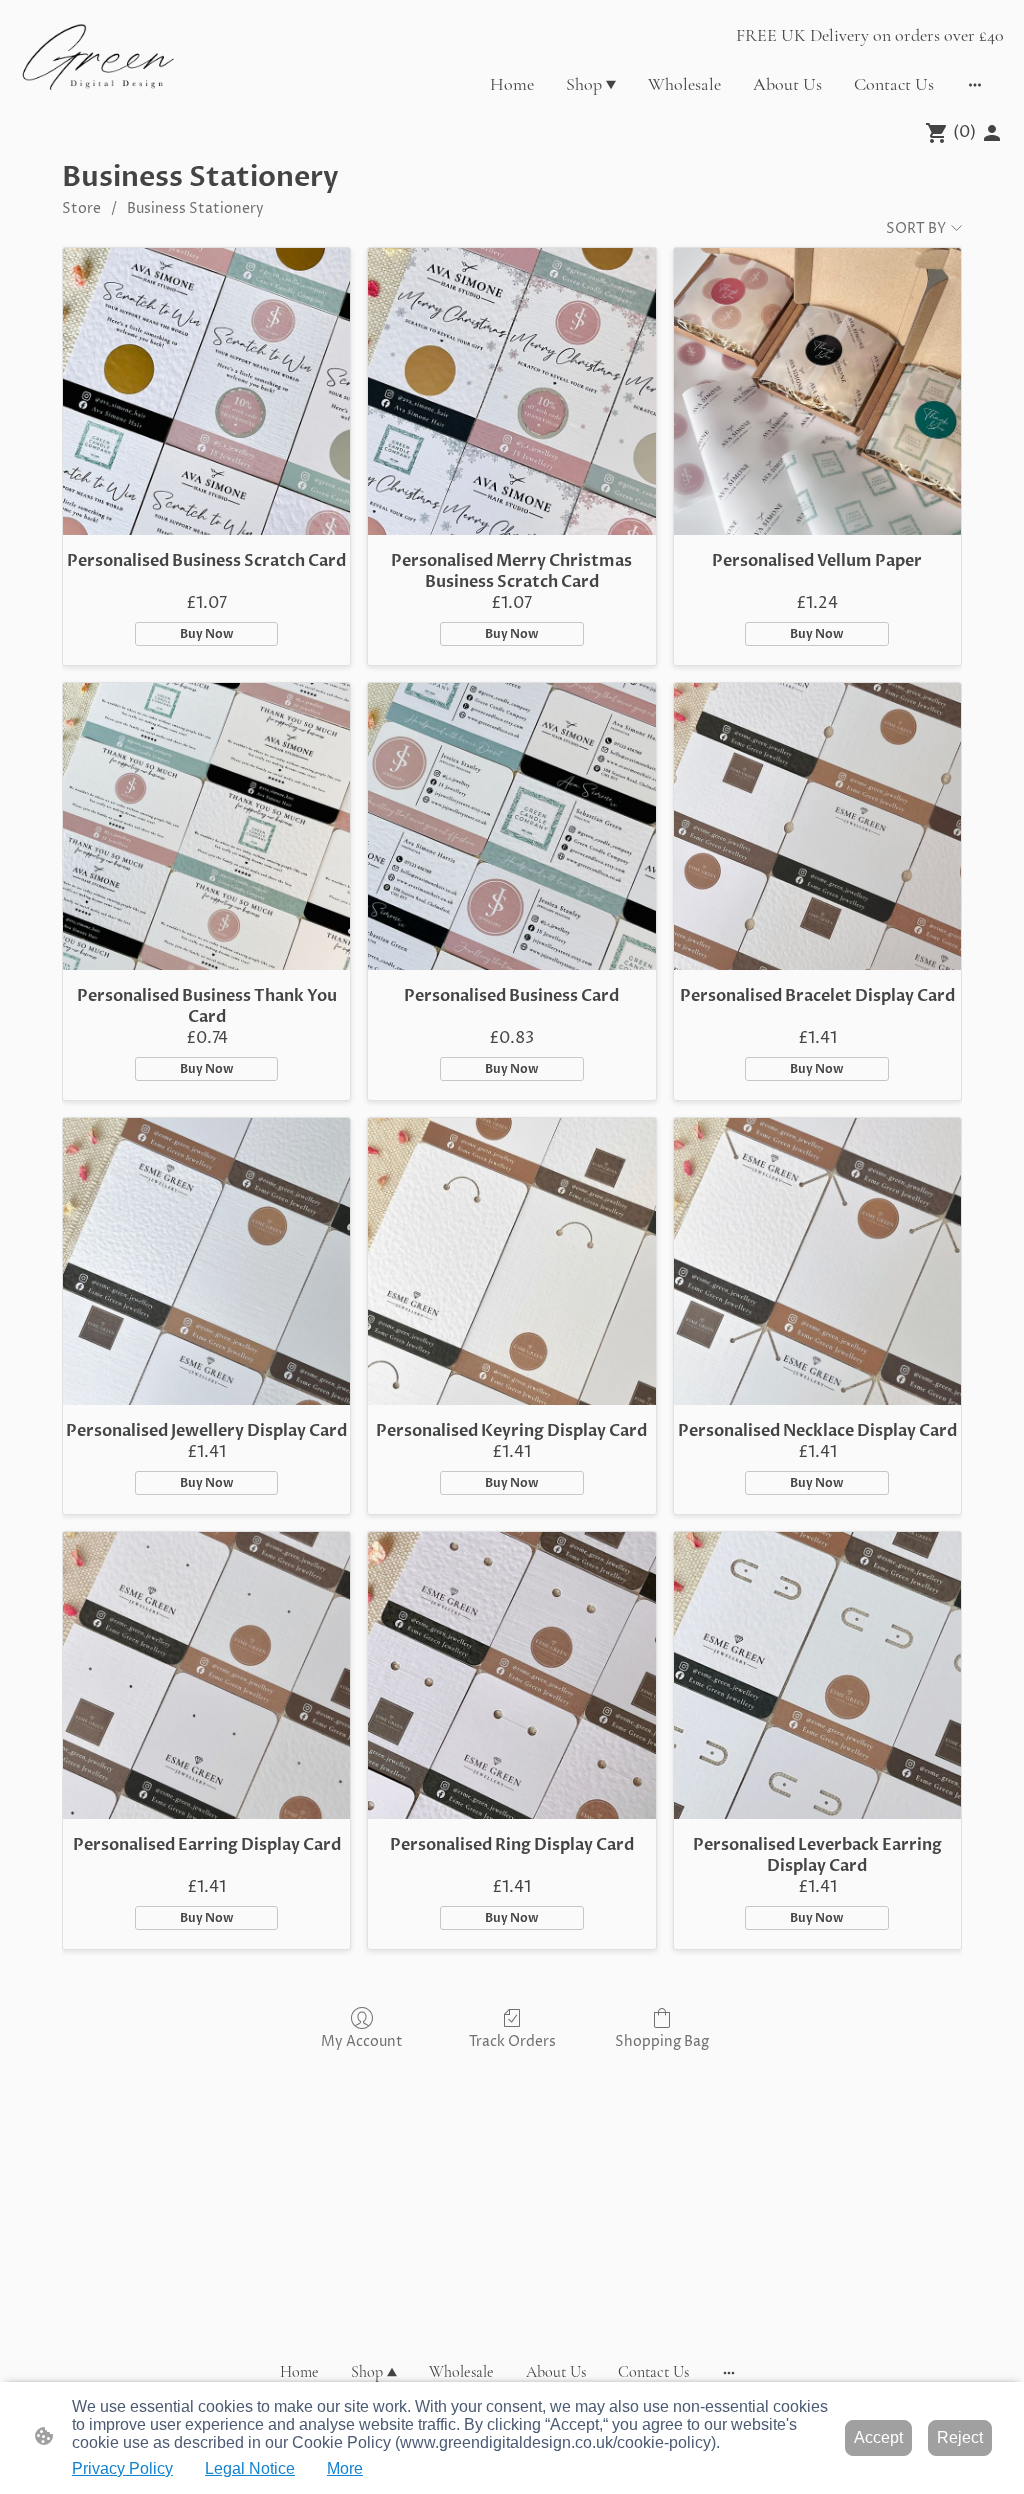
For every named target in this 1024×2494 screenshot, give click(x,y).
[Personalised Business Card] (511, 826)
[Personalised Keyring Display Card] (511, 1261)
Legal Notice (250, 2468)
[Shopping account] (992, 133)
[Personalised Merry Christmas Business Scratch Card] (511, 391)
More (345, 2468)
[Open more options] (975, 84)
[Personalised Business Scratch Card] (206, 391)
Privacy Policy (122, 2468)
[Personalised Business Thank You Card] (206, 826)
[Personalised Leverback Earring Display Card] (817, 1675)
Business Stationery (195, 208)
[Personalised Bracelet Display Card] (817, 826)
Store (81, 208)
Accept (878, 2437)
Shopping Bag (662, 2041)
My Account (362, 2041)
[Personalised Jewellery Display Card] (206, 1261)
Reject (960, 2437)
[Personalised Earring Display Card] (206, 1675)
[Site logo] (98, 57)
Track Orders (512, 2041)
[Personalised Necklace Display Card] (817, 1261)
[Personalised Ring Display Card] (511, 1675)
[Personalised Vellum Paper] (817, 391)
